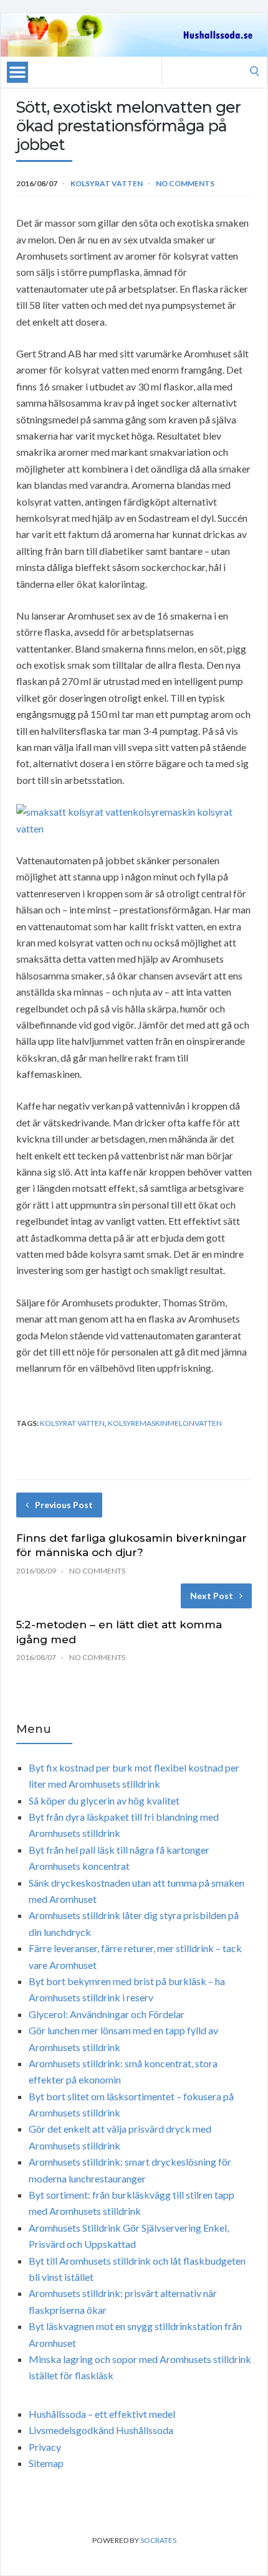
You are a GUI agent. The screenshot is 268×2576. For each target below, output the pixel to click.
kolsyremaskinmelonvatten (165, 1423)
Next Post (212, 1596)
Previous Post (64, 1505)
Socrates (158, 2540)
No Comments (185, 183)
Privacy (45, 2447)
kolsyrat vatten (72, 1423)
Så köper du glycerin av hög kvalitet (104, 1800)
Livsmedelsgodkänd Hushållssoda (101, 2430)
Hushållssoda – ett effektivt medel (102, 2414)
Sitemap (46, 2463)
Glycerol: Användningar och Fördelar (107, 2014)
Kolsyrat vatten (107, 183)
